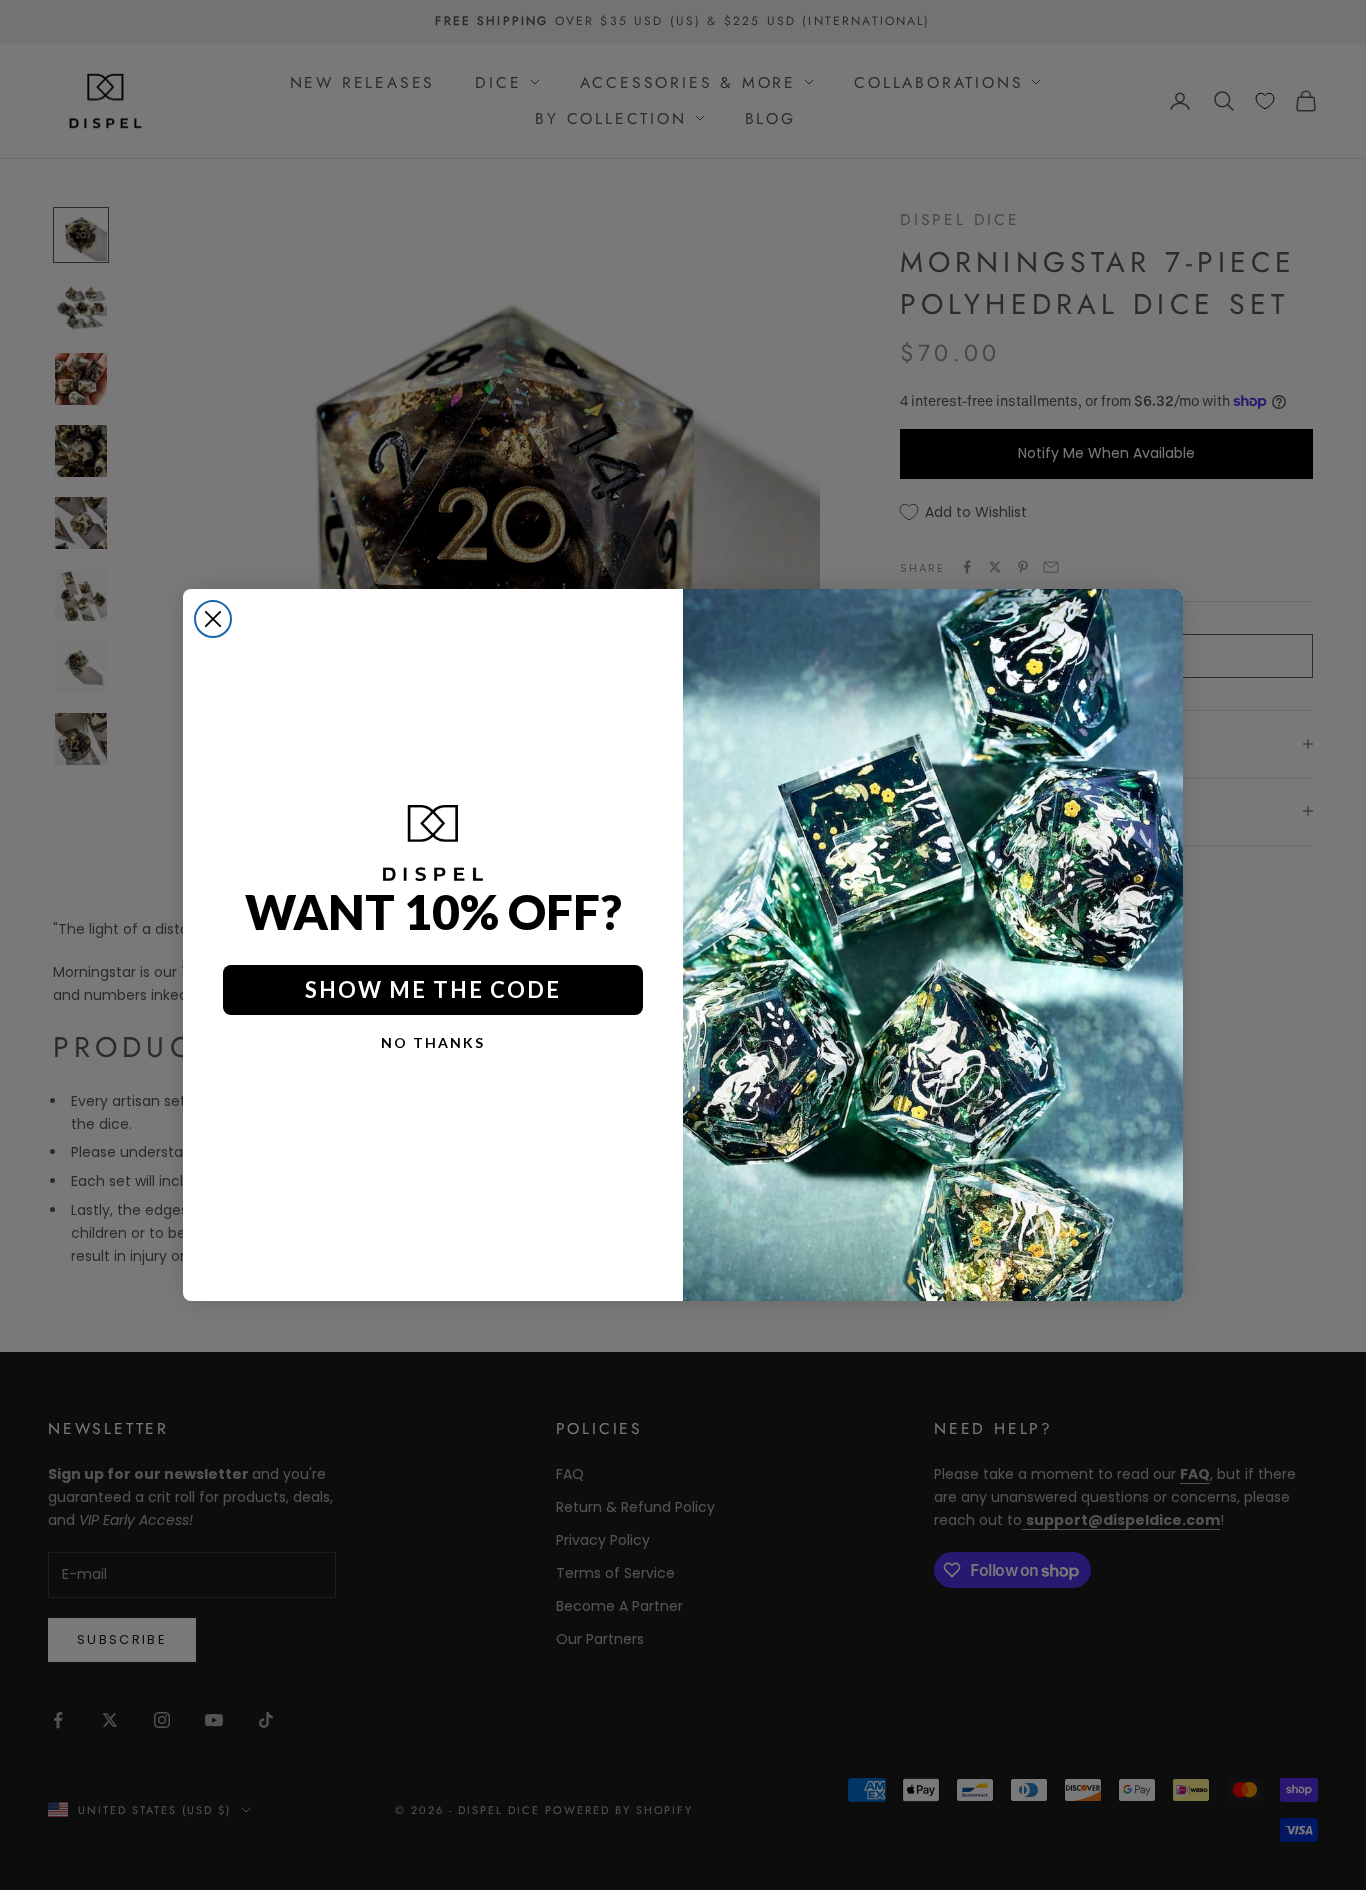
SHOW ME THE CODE (433, 989)
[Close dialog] (213, 619)
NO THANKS (433, 1042)
